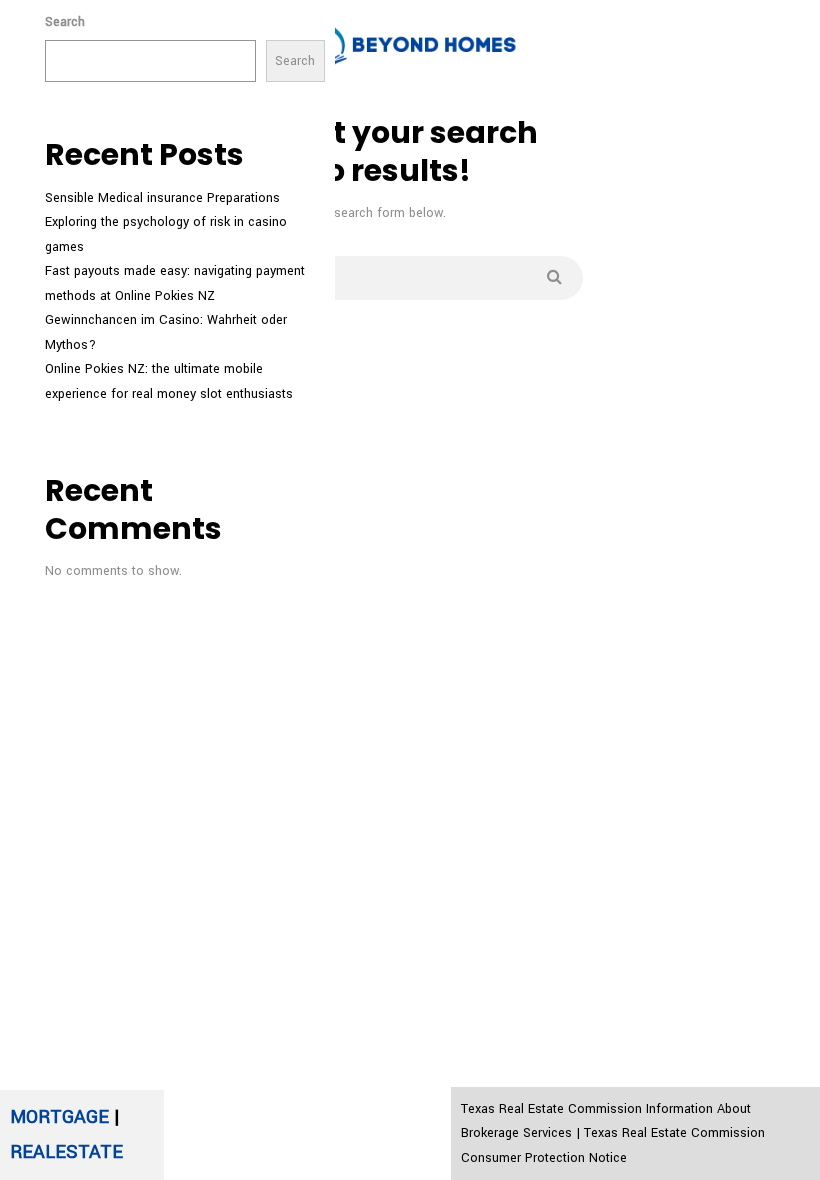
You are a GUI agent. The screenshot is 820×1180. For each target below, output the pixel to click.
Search (65, 22)
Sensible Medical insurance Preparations (162, 198)
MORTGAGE (59, 1117)
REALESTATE (66, 1152)
